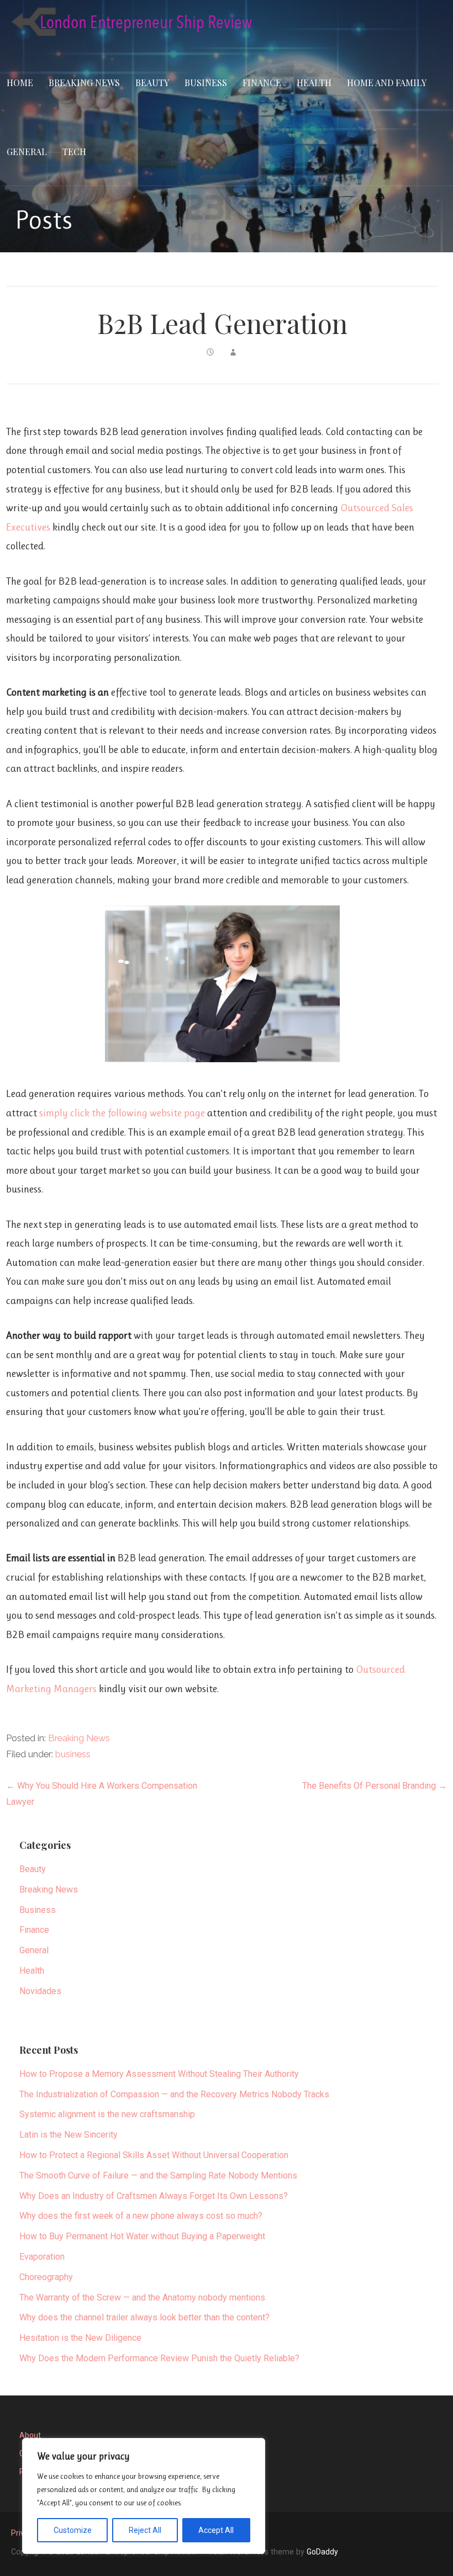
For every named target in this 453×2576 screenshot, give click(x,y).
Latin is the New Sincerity (69, 2135)
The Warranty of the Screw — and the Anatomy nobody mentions (142, 2297)
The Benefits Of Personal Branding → (375, 1786)
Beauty (152, 83)
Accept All (216, 2530)
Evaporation (42, 2257)
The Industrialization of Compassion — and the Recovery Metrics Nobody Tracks (174, 2094)
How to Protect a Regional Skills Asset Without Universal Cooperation (154, 2155)
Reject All (145, 2530)
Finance (262, 83)
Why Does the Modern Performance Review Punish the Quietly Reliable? (159, 2358)
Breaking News (84, 83)
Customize (73, 2530)
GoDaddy (322, 2552)
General (27, 152)
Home (20, 83)
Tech (74, 152)
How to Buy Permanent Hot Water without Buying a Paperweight (142, 2236)
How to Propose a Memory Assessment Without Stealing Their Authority (159, 2074)
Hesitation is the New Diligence (80, 2338)
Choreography (46, 2277)
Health (314, 83)
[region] (144, 2496)
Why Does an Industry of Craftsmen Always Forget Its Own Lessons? (154, 2196)
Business (206, 83)
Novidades (40, 1991)
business (73, 1754)
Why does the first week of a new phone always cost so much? (141, 2216)
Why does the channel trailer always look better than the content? (144, 2317)
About (30, 2435)
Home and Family (387, 83)
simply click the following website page (122, 1113)
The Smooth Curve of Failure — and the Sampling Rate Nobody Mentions (158, 2175)
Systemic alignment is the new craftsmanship (107, 2114)
